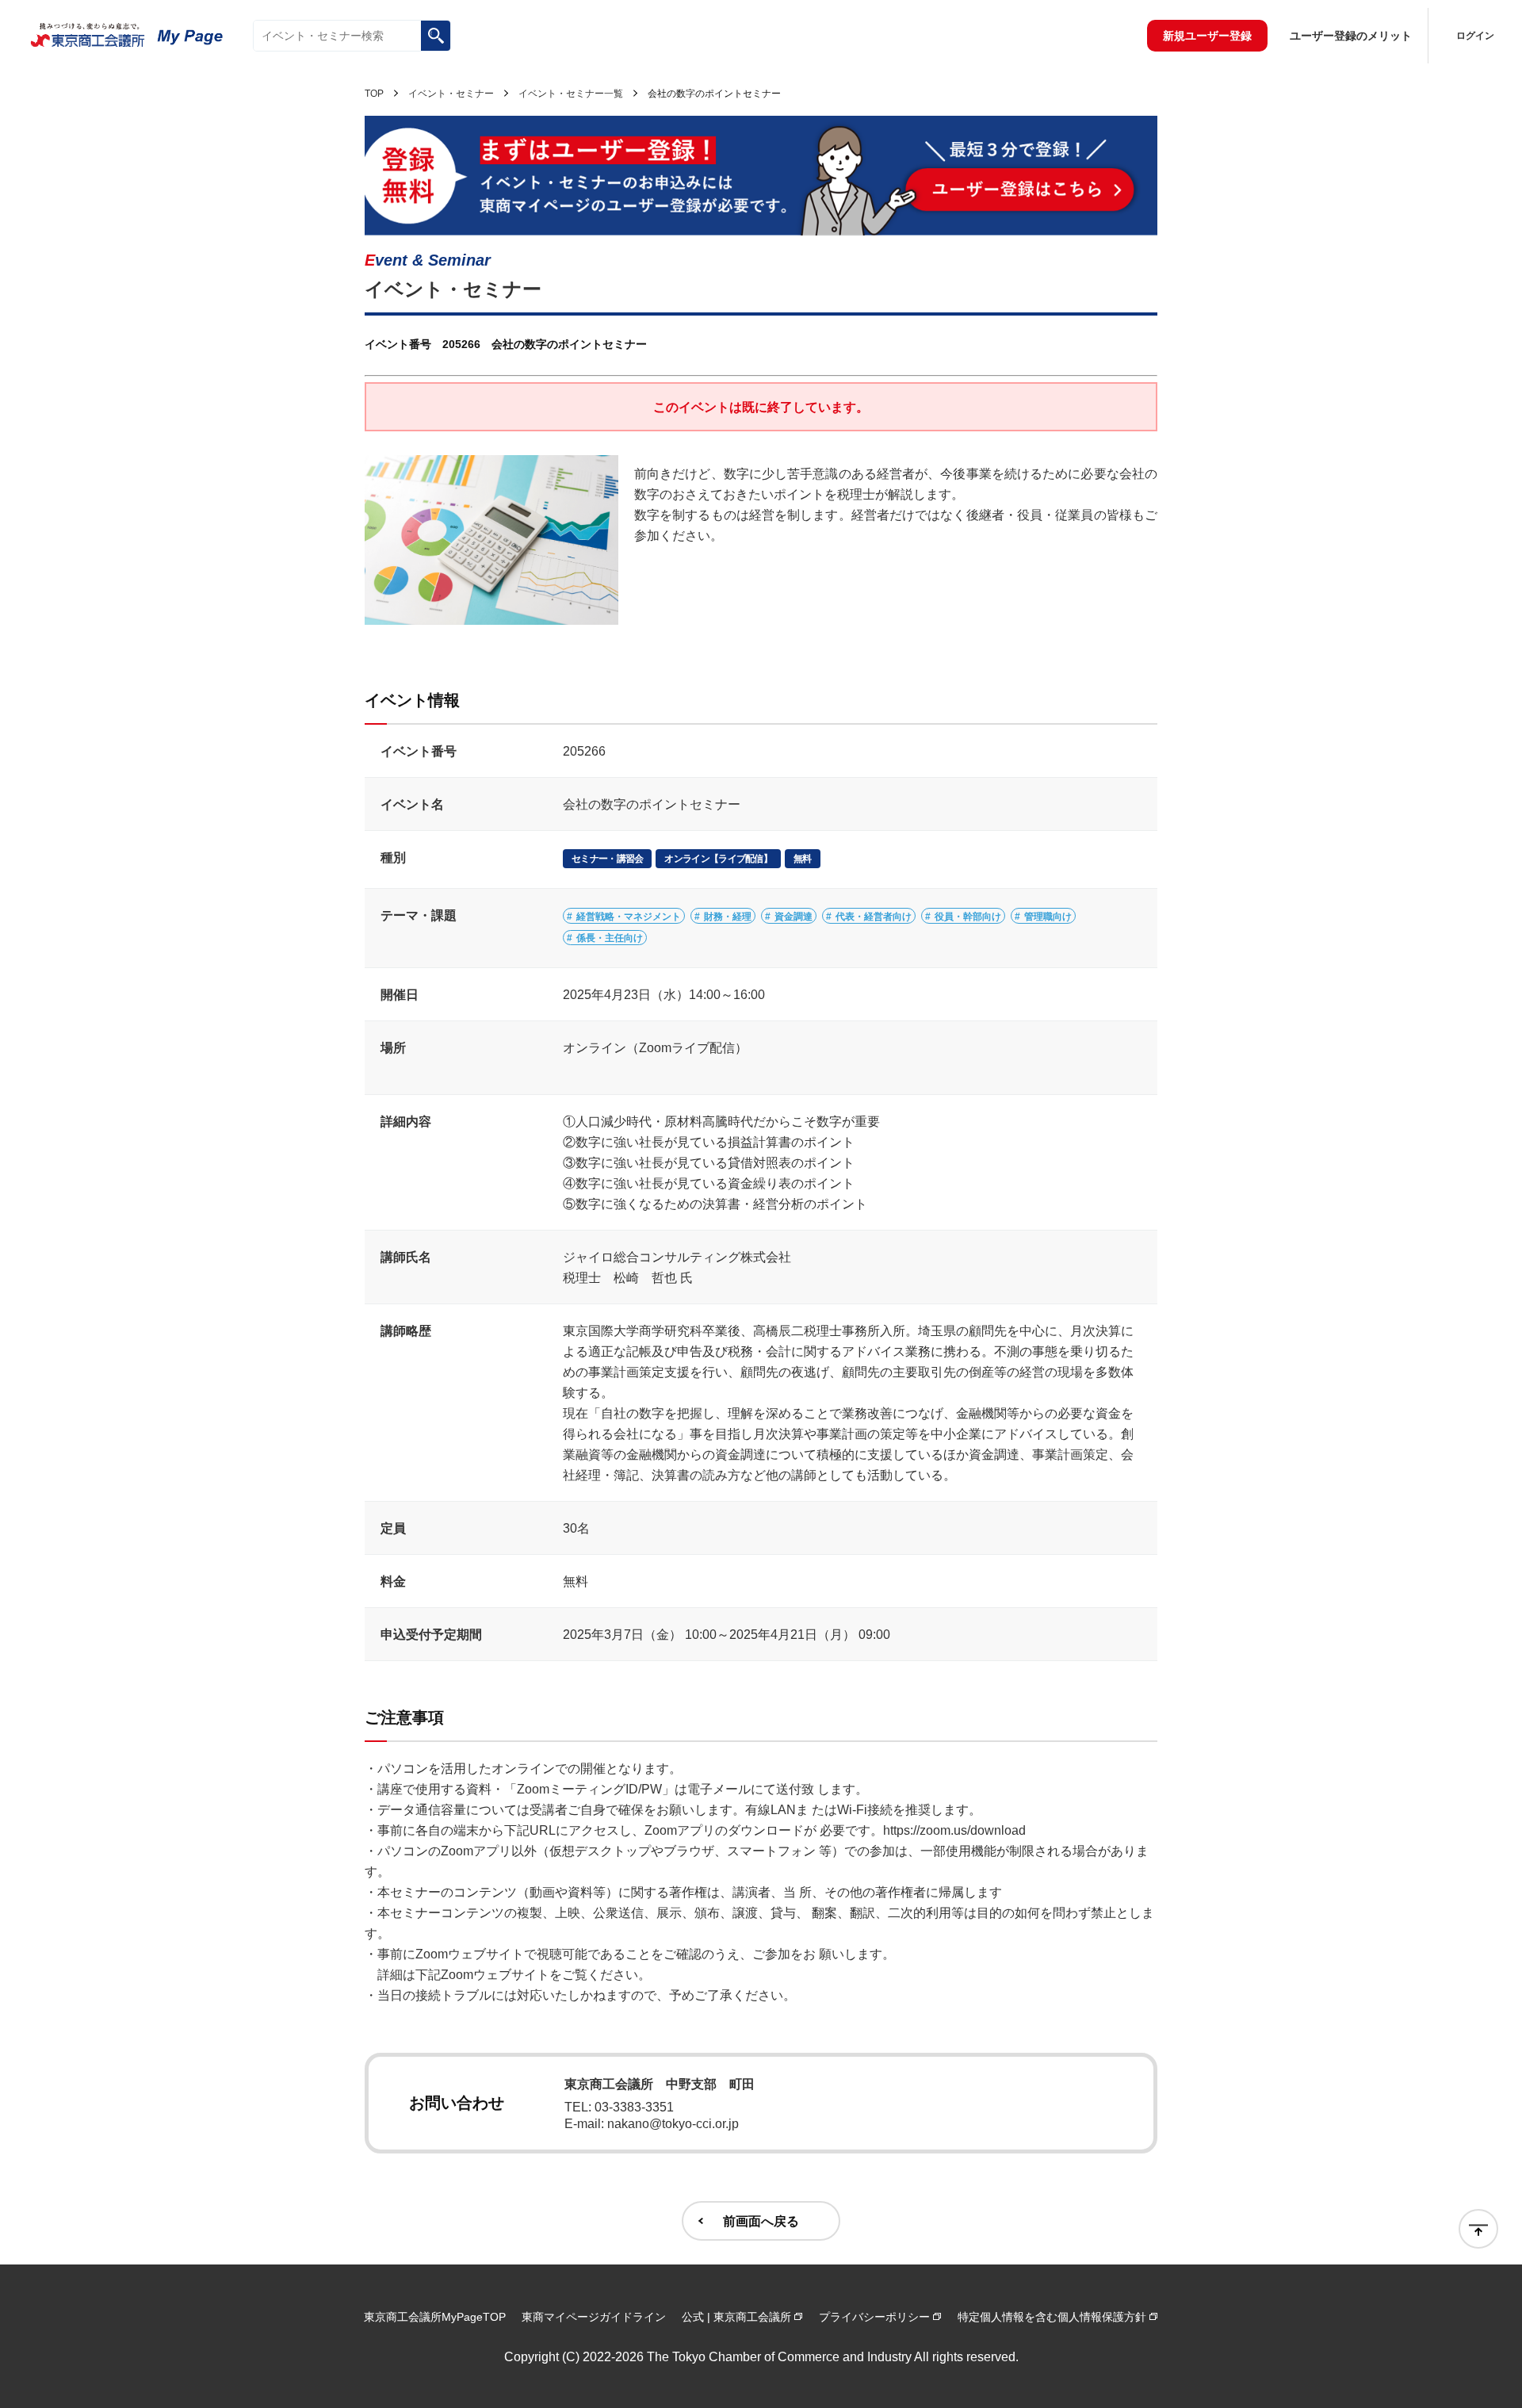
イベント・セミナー (451, 94)
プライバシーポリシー (874, 2317)
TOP (374, 94)
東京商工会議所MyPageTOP (435, 2317)
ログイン (1475, 36)
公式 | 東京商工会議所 (736, 2317)
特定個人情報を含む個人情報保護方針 (1052, 2317)
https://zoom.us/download (954, 1830)
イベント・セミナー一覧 (571, 94)
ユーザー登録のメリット (1351, 36)
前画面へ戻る (761, 2221)
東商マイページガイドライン (594, 2317)
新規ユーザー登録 (1207, 36)
